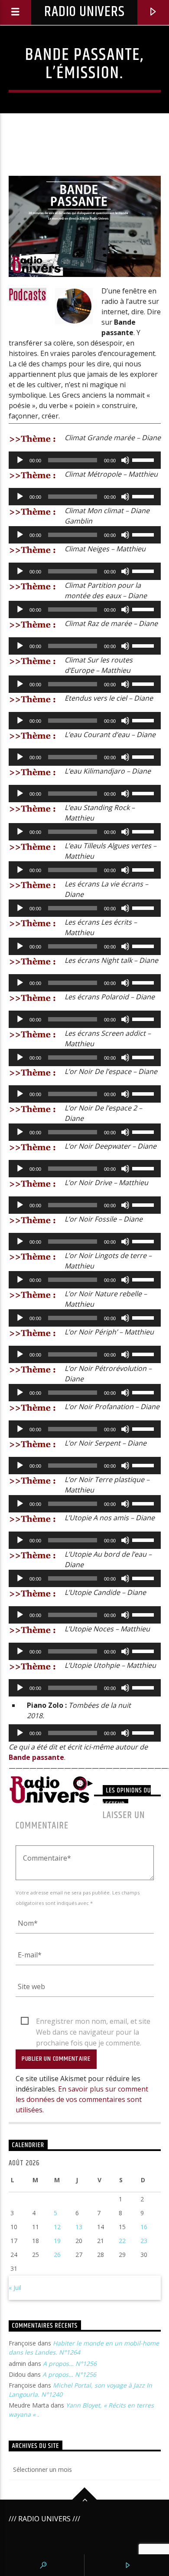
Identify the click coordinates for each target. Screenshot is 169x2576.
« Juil (15, 2288)
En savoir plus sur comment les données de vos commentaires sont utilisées (82, 2099)
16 (144, 2227)
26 (57, 2255)
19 (57, 2241)
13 (79, 2227)
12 (57, 2227)
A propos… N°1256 (70, 2364)
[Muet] (125, 460)
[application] (85, 460)
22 (122, 2241)
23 (144, 2241)
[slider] (144, 459)
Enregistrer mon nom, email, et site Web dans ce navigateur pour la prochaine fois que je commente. (93, 2022)
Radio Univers (84, 12)
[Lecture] (20, 460)
